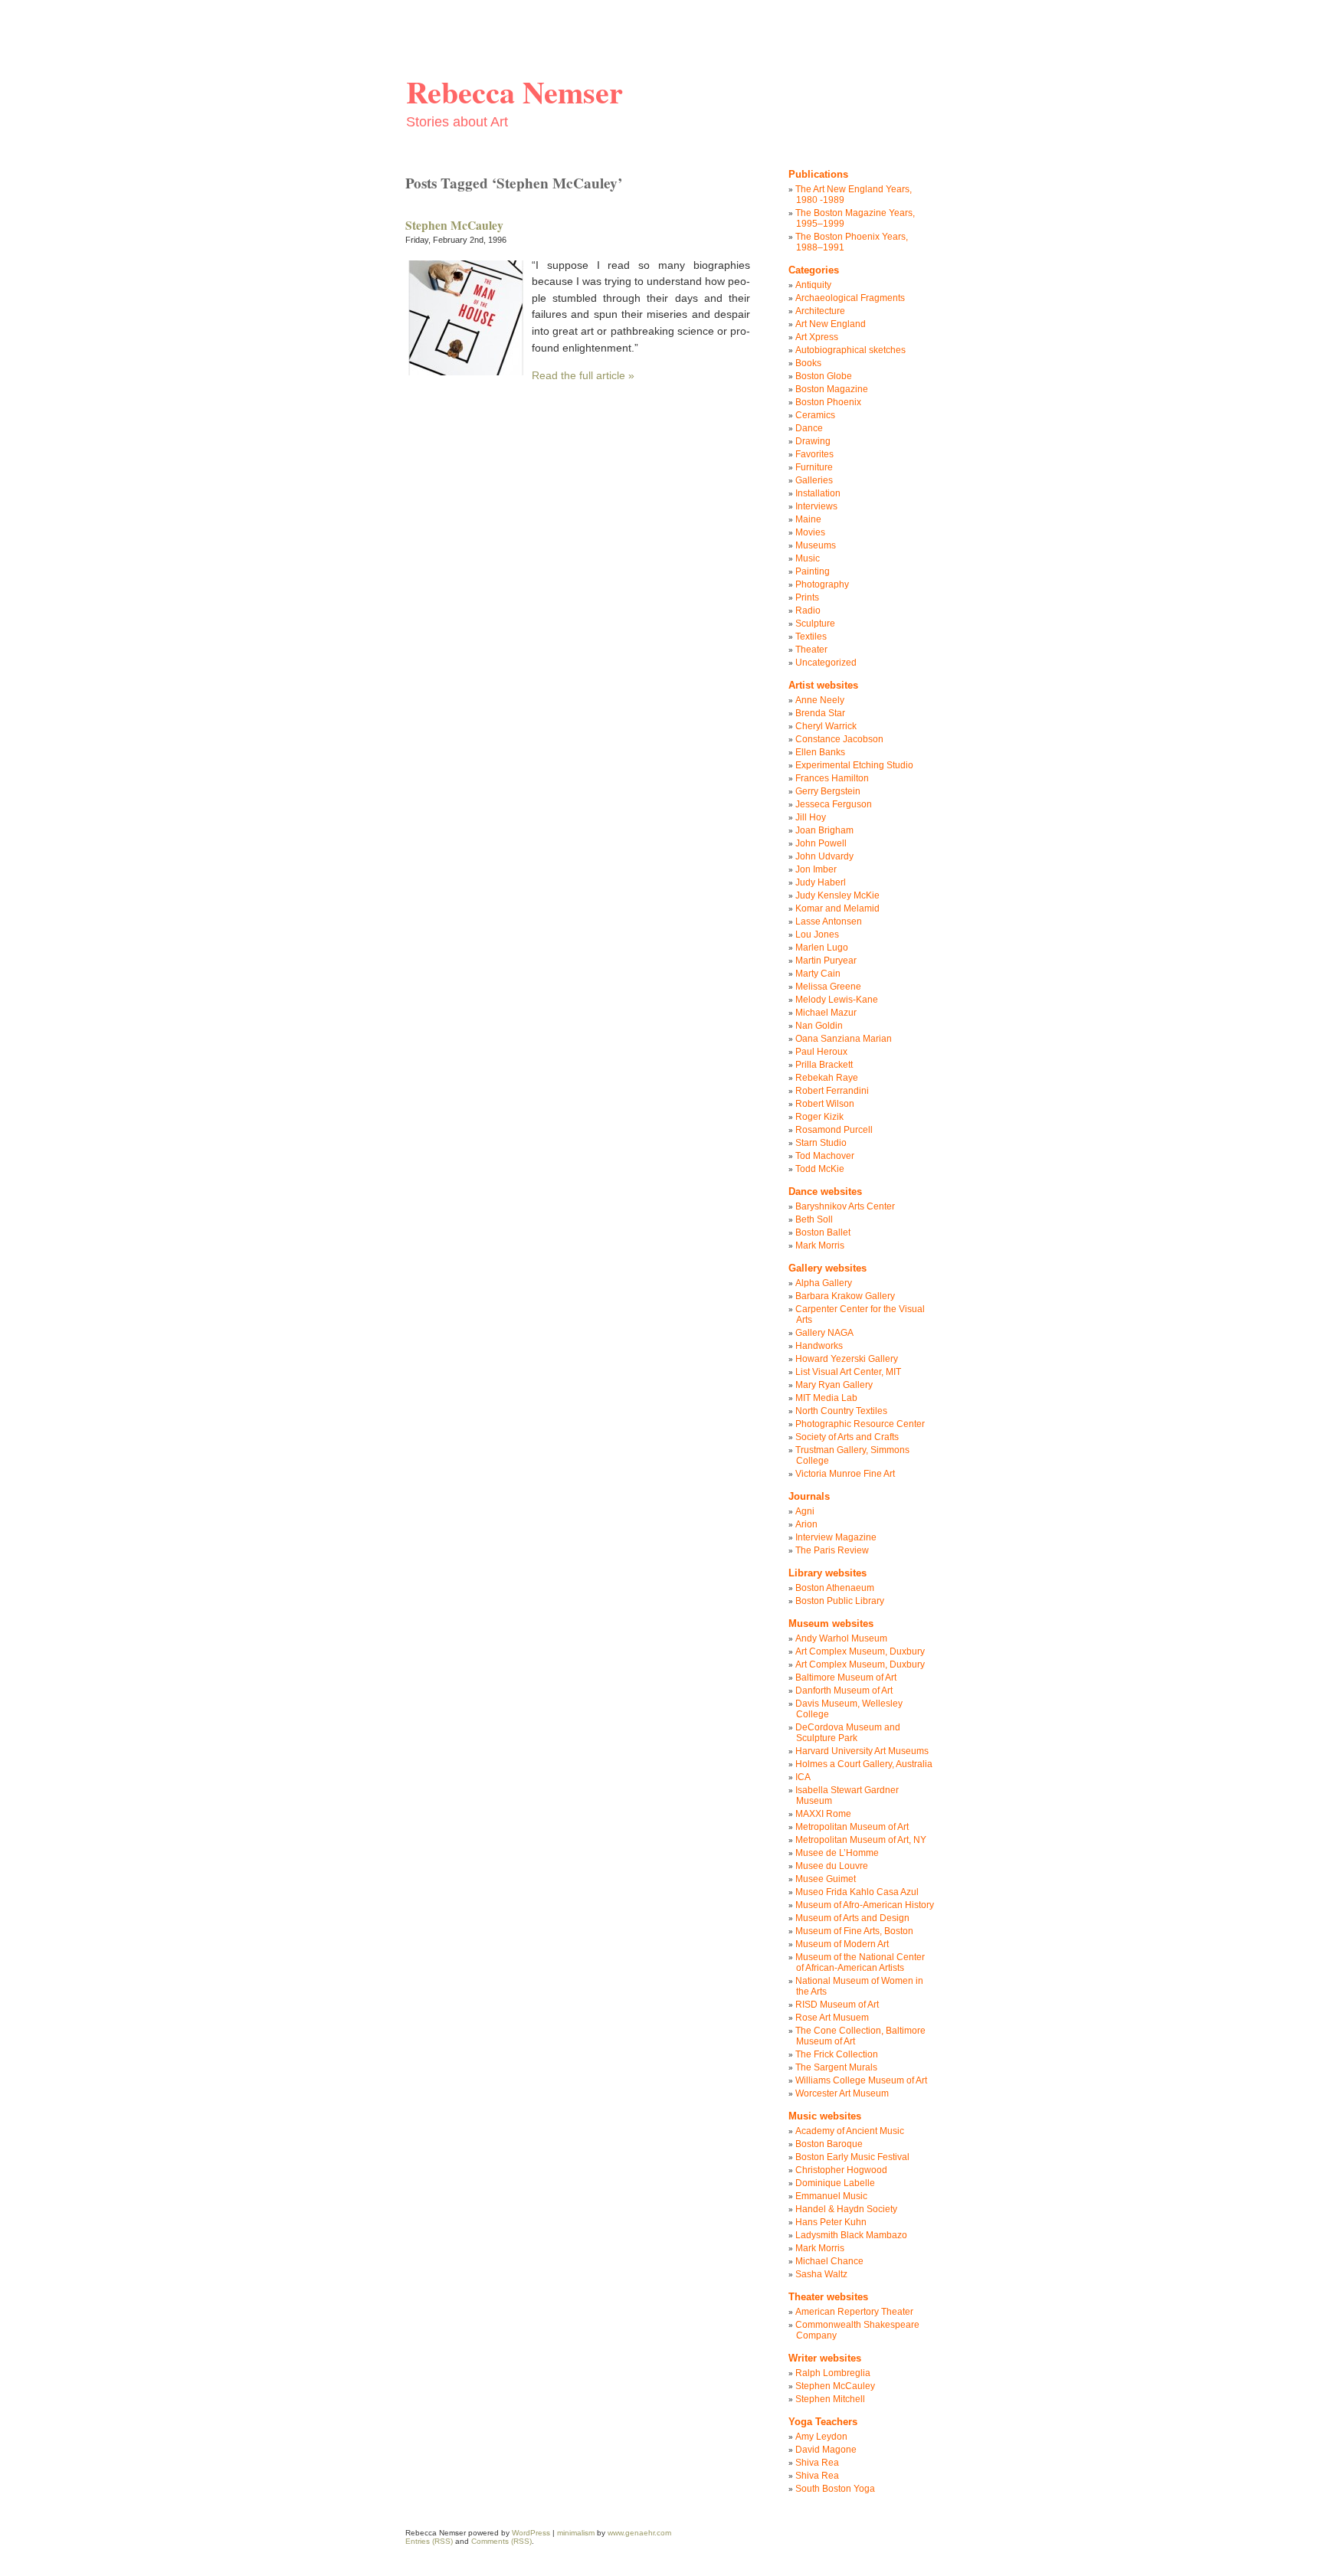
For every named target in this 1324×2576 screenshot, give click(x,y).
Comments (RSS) (501, 2541)
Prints (807, 597)
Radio (808, 610)
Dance (809, 428)
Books (808, 363)
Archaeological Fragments (850, 298)
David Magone (826, 2450)
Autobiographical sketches (850, 350)
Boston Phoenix (828, 402)
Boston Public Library (840, 1601)
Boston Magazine (832, 389)
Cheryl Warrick (826, 726)
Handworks (819, 1346)
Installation (818, 493)
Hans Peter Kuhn (831, 2222)
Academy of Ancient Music (850, 2131)
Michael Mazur (826, 1013)
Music (808, 558)
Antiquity (813, 285)
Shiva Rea (817, 2463)
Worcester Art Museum (842, 2093)
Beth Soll (814, 1219)
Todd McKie (820, 1169)
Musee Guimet (826, 1879)
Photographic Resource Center (860, 1424)
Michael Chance (829, 2261)
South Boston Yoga (835, 2489)
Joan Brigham (824, 830)
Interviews (816, 506)
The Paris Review (832, 1550)
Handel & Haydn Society (846, 2209)
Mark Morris (820, 1245)
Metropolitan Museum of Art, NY (861, 1840)
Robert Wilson (825, 1104)
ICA (803, 1777)
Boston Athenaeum (835, 1588)
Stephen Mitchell (830, 2399)
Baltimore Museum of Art (846, 1678)
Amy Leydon (821, 2437)
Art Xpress (817, 337)
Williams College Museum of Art (861, 2080)
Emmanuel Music (831, 2196)
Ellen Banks (820, 752)
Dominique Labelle (835, 2183)
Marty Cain (818, 974)
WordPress (531, 2533)
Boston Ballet (823, 1232)
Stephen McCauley (454, 225)
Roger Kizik (819, 1117)
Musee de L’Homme (837, 1853)
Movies (810, 532)
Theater (811, 650)
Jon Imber (816, 869)
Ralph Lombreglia (833, 2373)
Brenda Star (820, 713)
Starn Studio (821, 1143)
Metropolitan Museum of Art (852, 1827)
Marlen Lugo (822, 948)
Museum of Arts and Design (852, 1918)
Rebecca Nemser (515, 92)
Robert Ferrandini (832, 1091)
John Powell (821, 843)
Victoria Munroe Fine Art (845, 1474)
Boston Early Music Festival (852, 2157)
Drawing (813, 441)
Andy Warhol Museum (841, 1638)
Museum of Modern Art (842, 1944)
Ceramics (815, 415)
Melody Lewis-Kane (837, 1000)
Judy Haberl (821, 882)
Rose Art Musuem (832, 2018)
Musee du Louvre (832, 1866)
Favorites (814, 454)
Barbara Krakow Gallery (845, 1296)
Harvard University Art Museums (862, 1751)
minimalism (576, 2533)
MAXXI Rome (823, 1814)
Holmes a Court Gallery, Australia (864, 1764)
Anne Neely (820, 700)
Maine (808, 519)
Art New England (831, 324)
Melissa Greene (828, 987)
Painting (813, 571)
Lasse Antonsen (829, 921)
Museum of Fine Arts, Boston (854, 1931)
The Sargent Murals (836, 2067)
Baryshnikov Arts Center (845, 1206)
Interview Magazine (836, 1537)
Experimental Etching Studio (854, 765)
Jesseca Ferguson (834, 804)
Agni (805, 1511)
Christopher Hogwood (841, 2170)
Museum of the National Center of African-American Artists (860, 1962)
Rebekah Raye (827, 1078)
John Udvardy (824, 856)
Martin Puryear (826, 961)
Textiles (811, 637)
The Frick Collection (837, 2054)
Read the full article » (583, 375)
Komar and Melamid (837, 908)
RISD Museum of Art (837, 2005)
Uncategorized (826, 663)
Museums (816, 545)
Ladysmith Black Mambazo (851, 2235)
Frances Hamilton (832, 778)
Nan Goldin (819, 1026)
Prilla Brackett (824, 1065)
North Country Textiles (841, 1411)
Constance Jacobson (839, 739)
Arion (806, 1524)
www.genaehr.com (639, 2533)
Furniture (814, 467)
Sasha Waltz (821, 2274)
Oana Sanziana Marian (844, 1039)
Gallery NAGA (824, 1333)
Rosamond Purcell (834, 1130)
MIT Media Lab (826, 1398)
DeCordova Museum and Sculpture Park (848, 1733)
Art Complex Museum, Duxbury (860, 1651)
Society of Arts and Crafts (847, 1437)
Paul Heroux (821, 1052)
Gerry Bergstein (828, 791)
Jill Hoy (811, 817)
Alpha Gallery (824, 1283)
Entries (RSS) (429, 2541)
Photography (822, 584)
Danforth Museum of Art (844, 1691)
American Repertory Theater (854, 2312)
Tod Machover (825, 1156)
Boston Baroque (829, 2144)
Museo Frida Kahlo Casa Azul (857, 1892)
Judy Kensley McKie (837, 895)
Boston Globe (824, 376)
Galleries (814, 480)
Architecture (820, 311)
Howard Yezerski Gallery (847, 1359)
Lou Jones (817, 934)
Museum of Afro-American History (865, 1905)
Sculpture (815, 624)
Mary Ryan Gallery (834, 1385)
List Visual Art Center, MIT (848, 1372)
